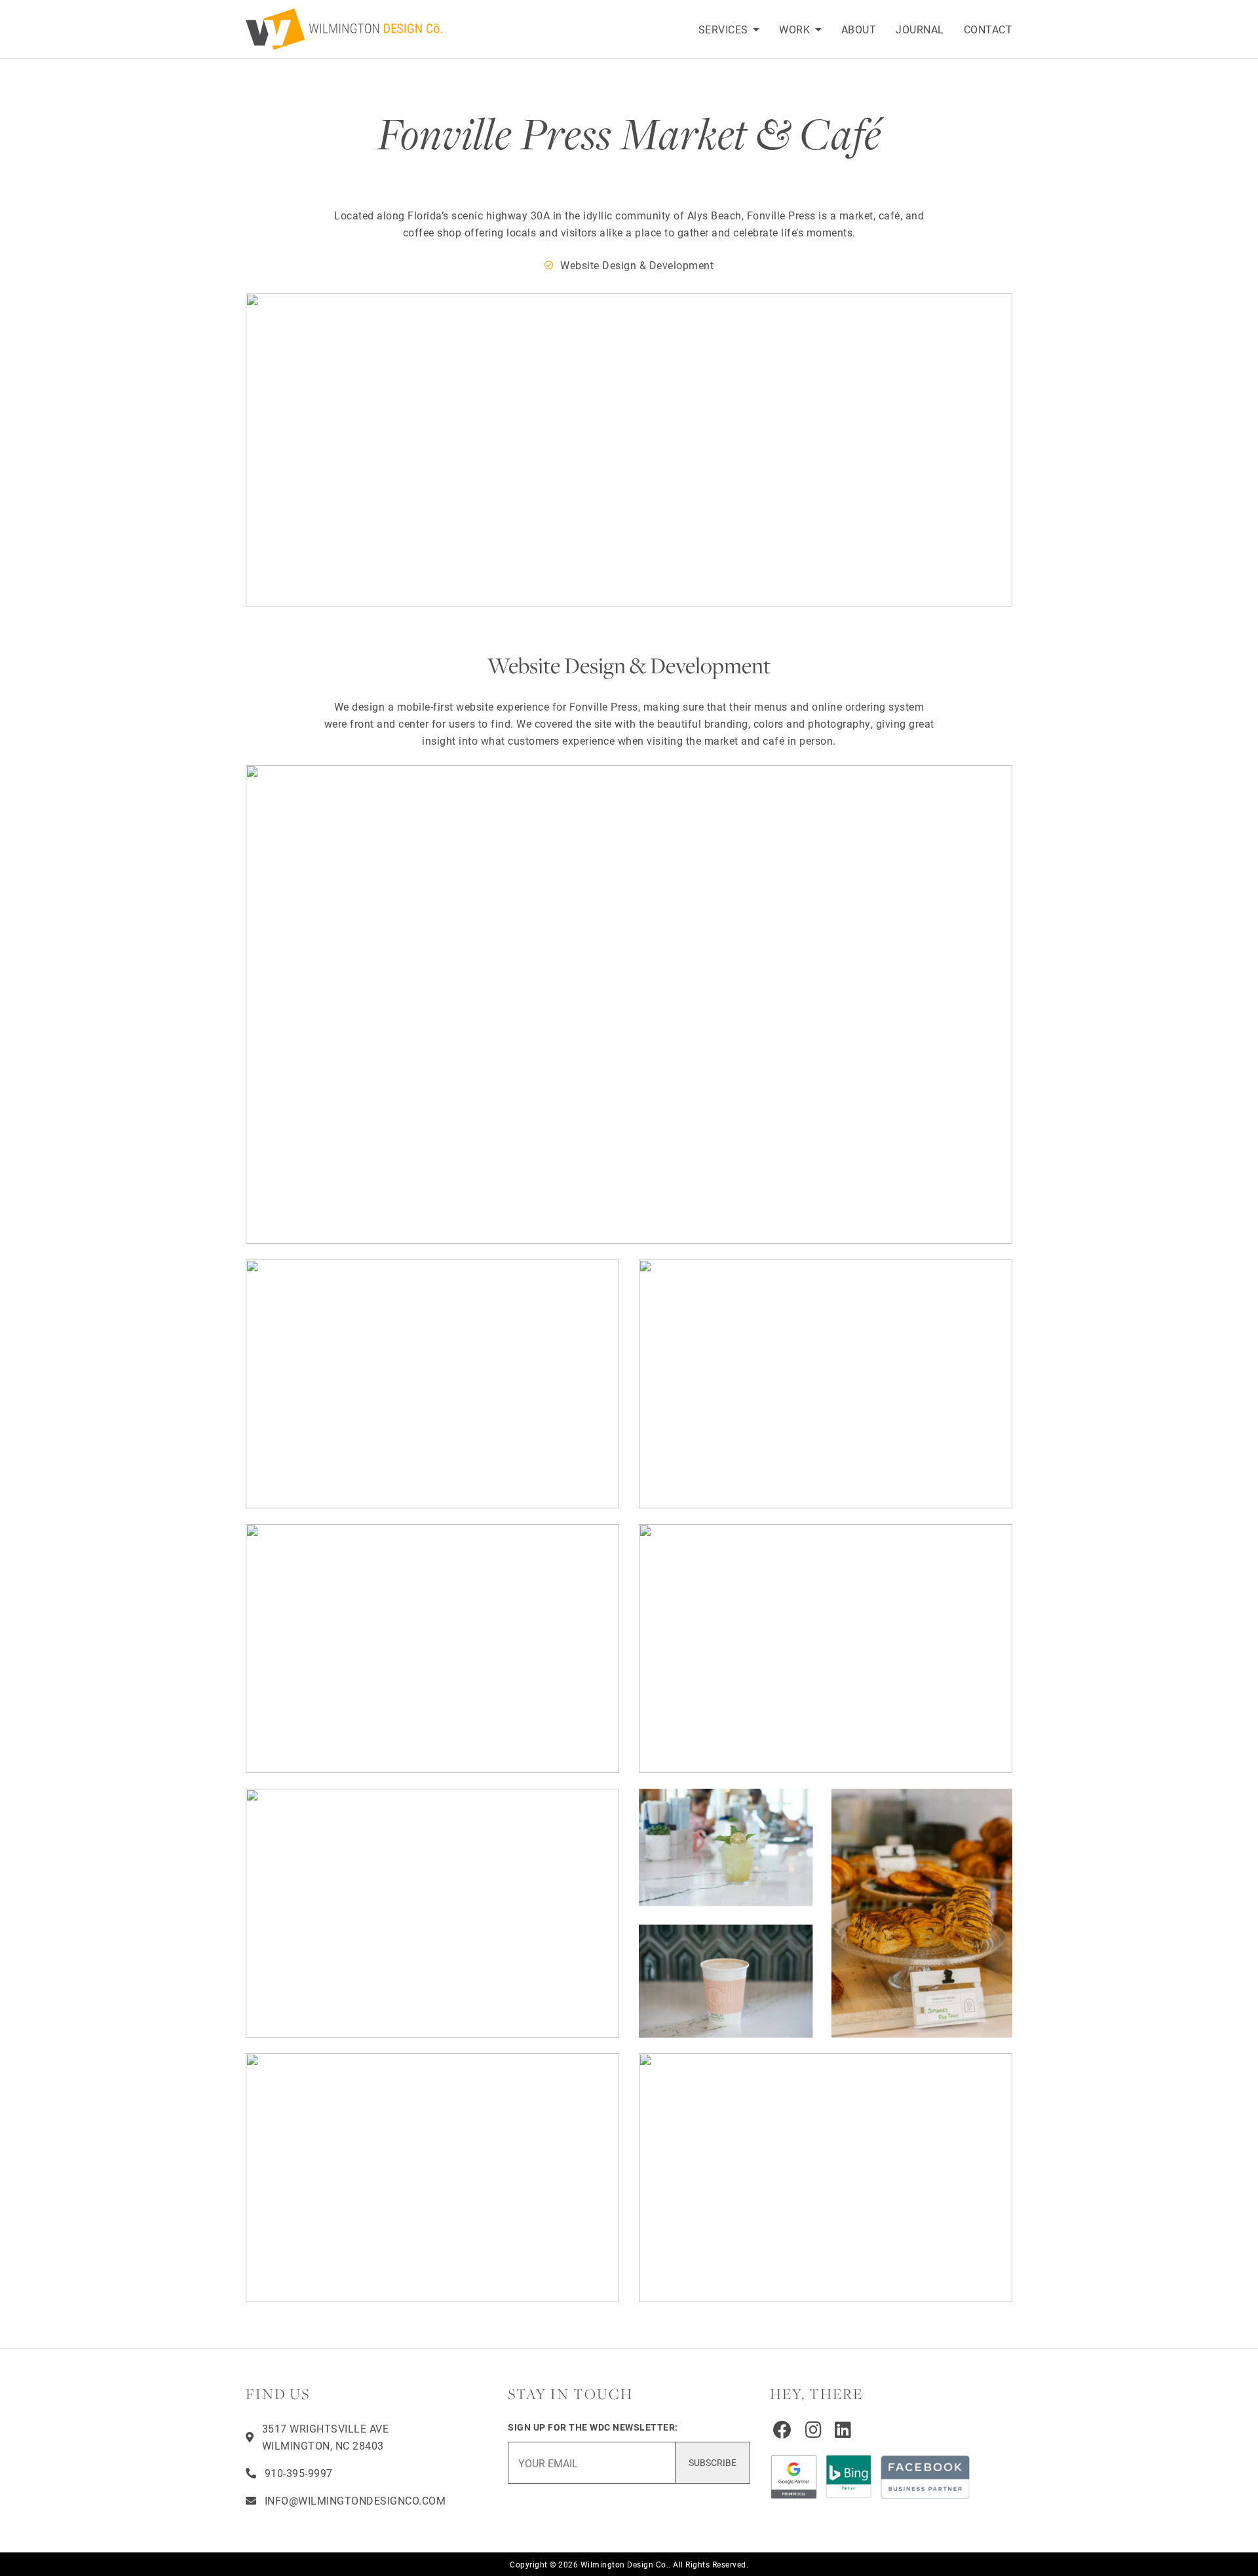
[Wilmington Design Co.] (351, 29)
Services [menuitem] (725, 29)
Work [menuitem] (796, 29)
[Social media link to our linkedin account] (843, 2429)
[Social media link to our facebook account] (783, 2429)
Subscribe (713, 2462)
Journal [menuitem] (920, 29)
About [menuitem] (859, 29)
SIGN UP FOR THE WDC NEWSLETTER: (593, 2427)
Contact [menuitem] (988, 29)
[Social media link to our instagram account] (814, 2429)
